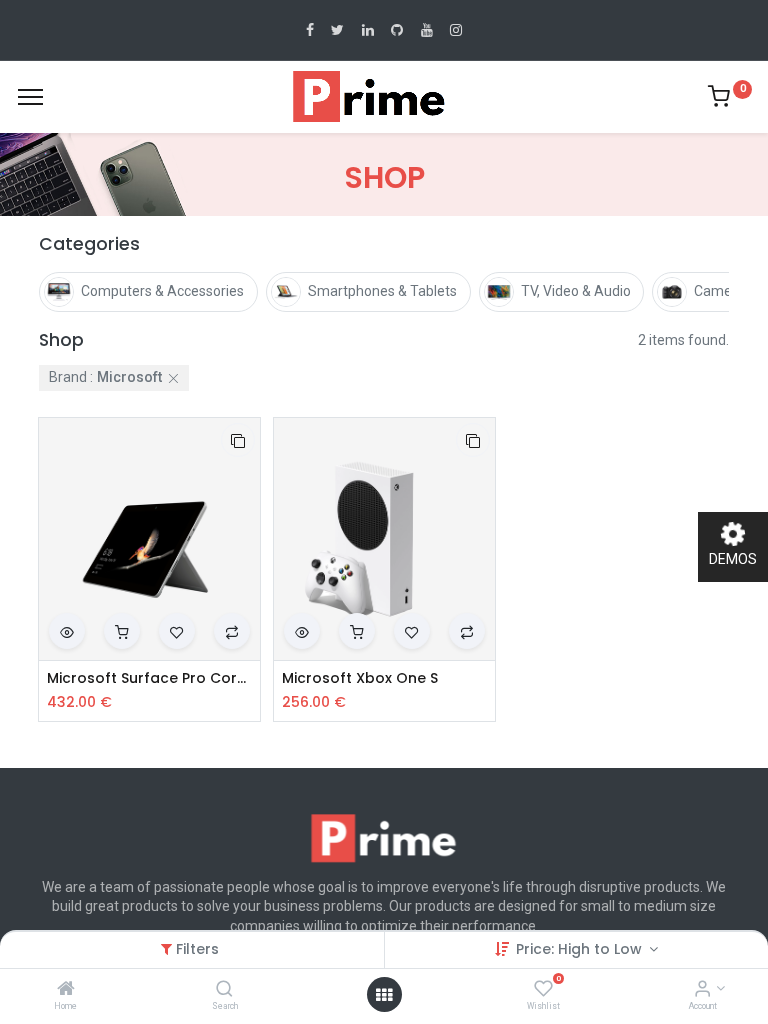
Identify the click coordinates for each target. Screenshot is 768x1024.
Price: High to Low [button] (581, 949)
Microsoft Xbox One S (360, 678)
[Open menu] (384, 995)
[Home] (66, 990)
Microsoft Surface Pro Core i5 (149, 678)
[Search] (224, 990)
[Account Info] (702, 990)
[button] (238, 440)
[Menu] (30, 97)
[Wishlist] (543, 990)
